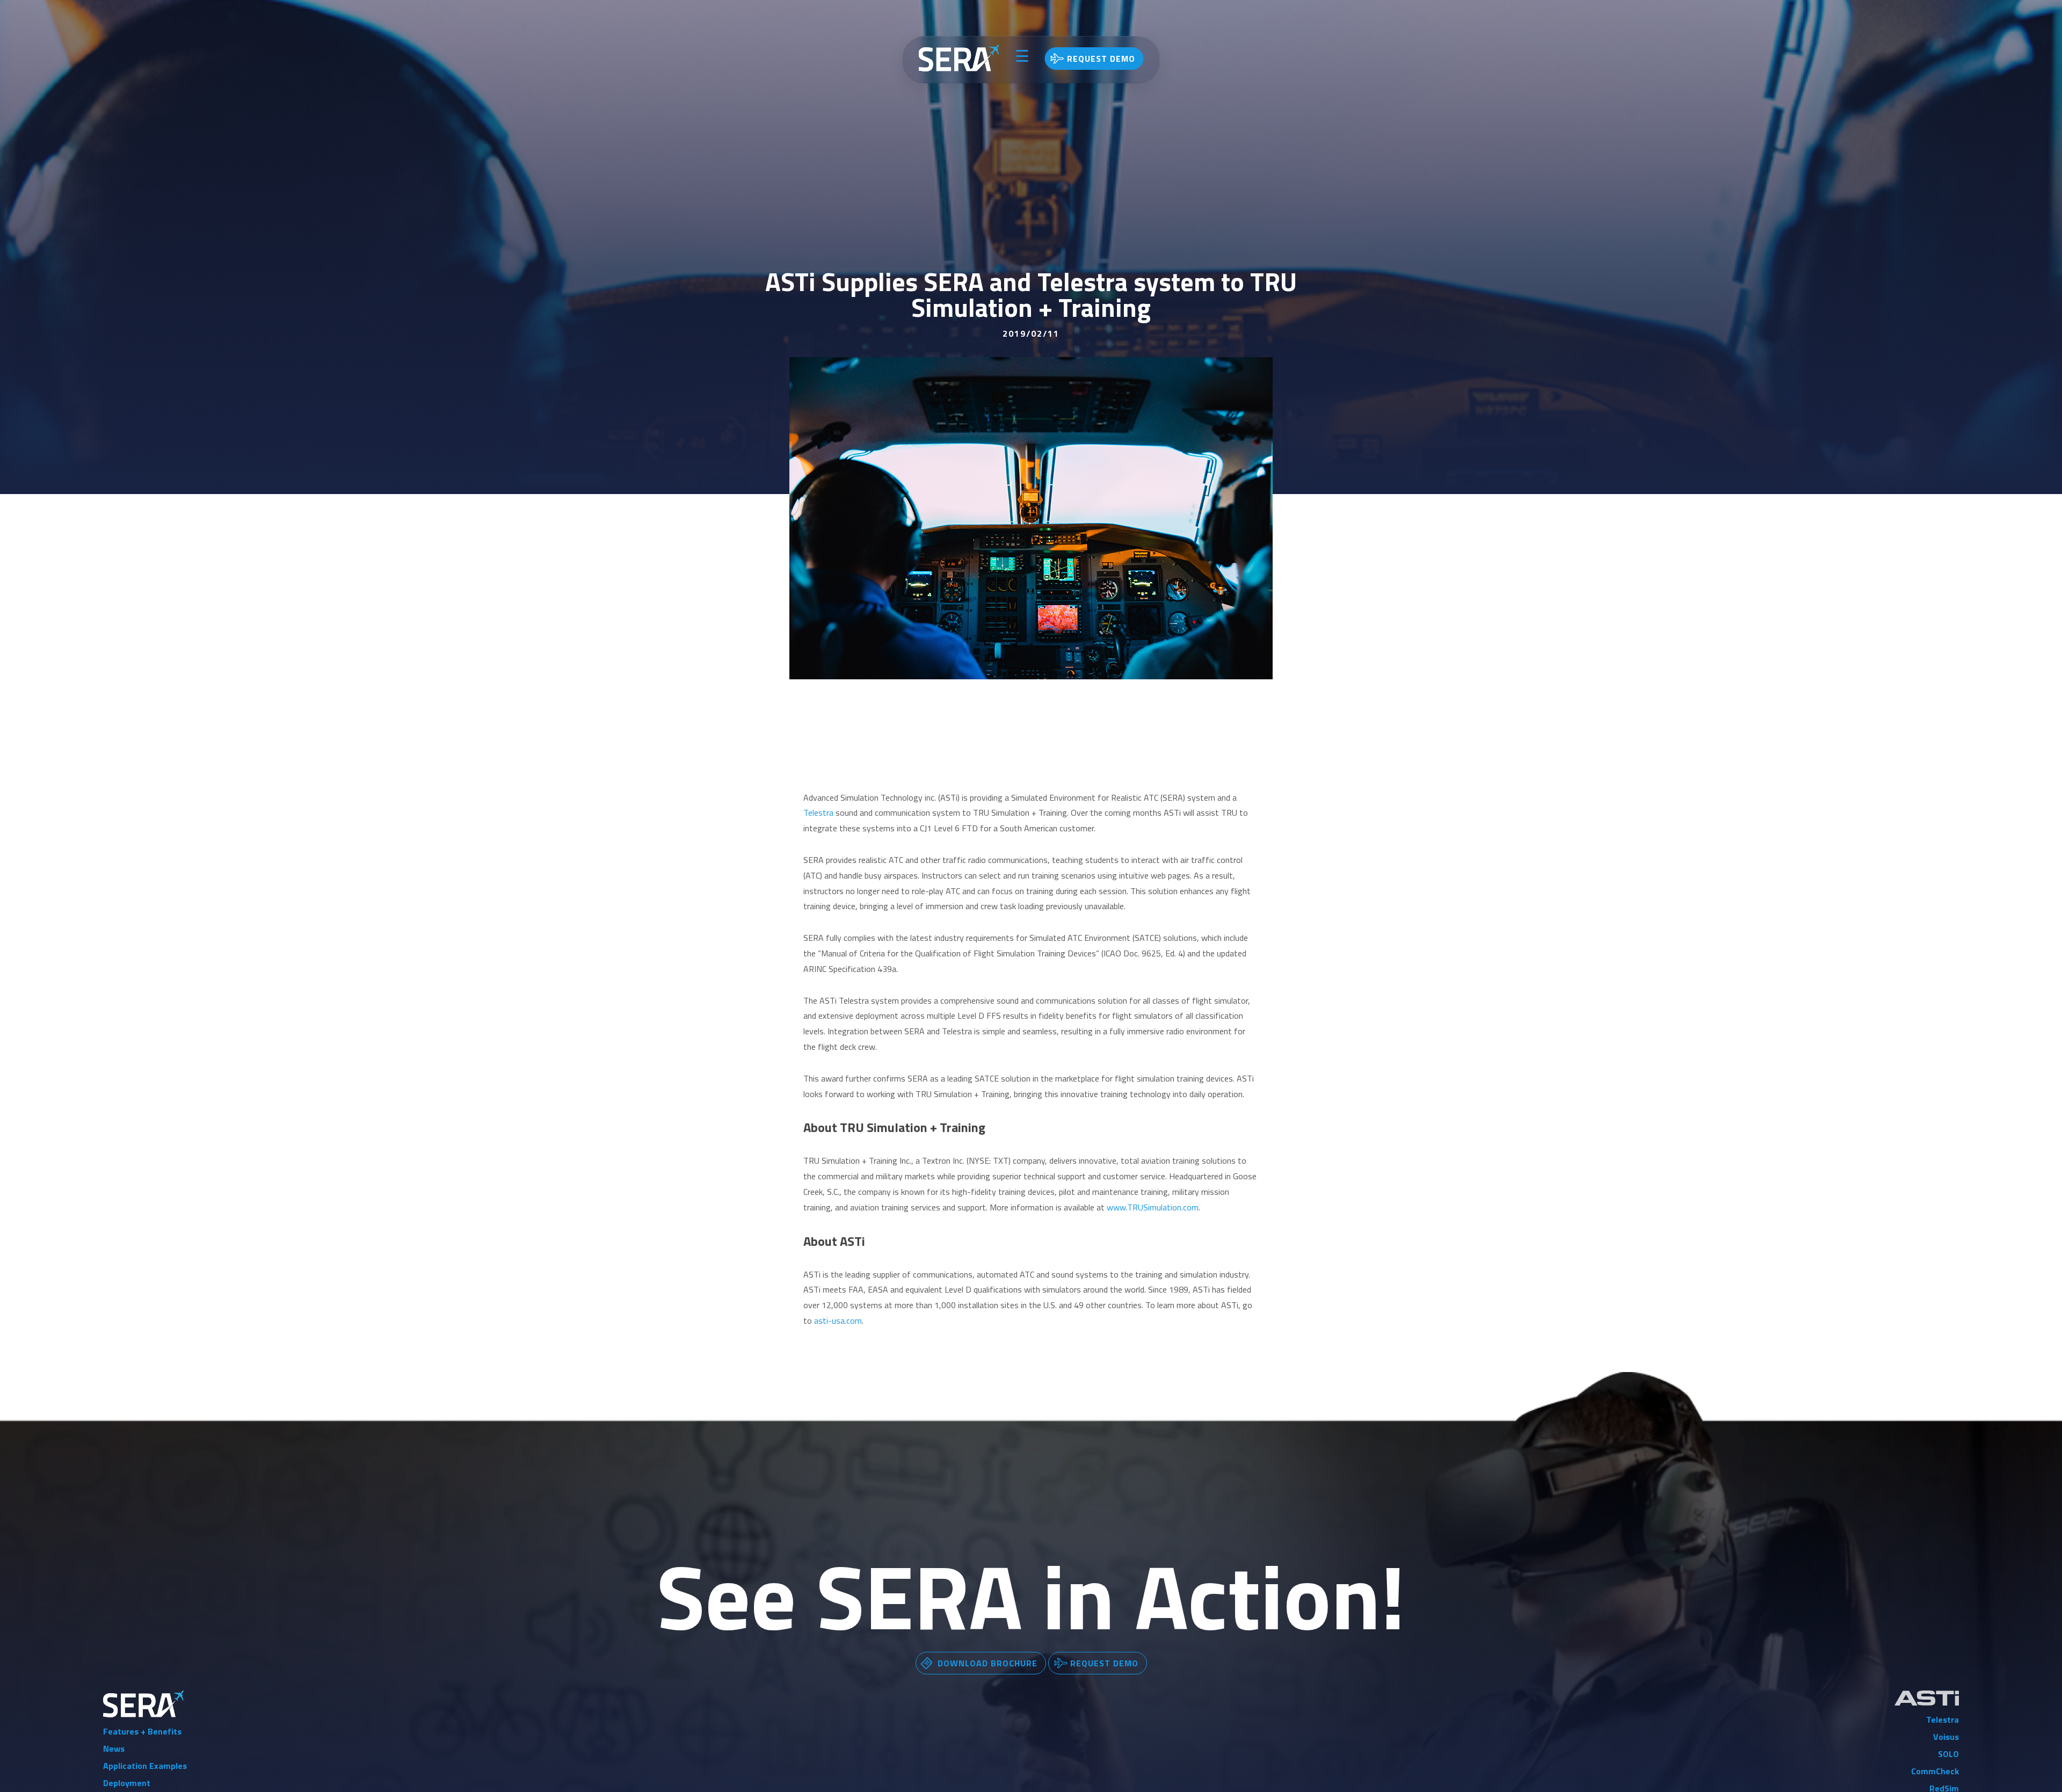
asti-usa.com (838, 1321)
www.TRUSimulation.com (1153, 1207)
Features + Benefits (142, 1731)
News (114, 1749)
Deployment (127, 1783)
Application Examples (145, 1766)
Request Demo (1104, 1663)
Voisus (1946, 1737)
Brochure (988, 1663)
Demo (1101, 59)
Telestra (818, 812)
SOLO (1948, 1754)
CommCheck (1935, 1771)
